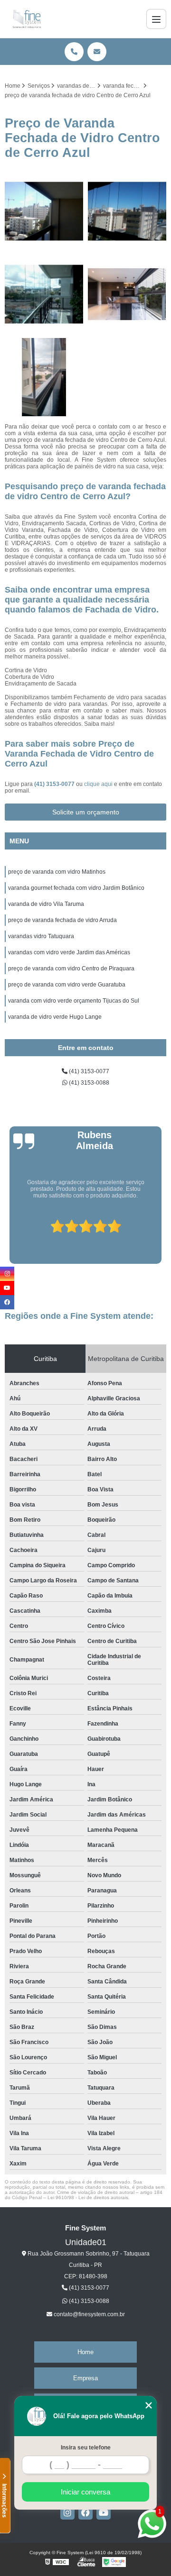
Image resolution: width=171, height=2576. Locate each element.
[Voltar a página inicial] (27, 19)
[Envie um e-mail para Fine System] (97, 52)
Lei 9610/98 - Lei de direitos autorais (88, 2197)
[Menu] (156, 19)
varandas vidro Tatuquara (41, 936)
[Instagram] (67, 2512)
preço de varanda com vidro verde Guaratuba (67, 985)
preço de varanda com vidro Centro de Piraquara (71, 968)
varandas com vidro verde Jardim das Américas (69, 952)
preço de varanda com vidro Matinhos (57, 872)
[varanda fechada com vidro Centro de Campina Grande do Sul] (44, 294)
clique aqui (98, 784)
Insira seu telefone (86, 2448)
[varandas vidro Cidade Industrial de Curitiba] (44, 211)
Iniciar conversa (85, 2492)
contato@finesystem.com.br (89, 2314)
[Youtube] (104, 2512)
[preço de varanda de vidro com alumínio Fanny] (127, 294)
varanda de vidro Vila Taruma (46, 904)
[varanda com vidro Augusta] (44, 377)
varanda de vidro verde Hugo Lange (55, 1017)
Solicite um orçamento (86, 812)
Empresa (85, 2378)
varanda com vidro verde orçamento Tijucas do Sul (74, 1001)
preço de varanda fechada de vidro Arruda (62, 920)
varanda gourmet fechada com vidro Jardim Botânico (76, 888)
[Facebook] (85, 2512)
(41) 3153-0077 (55, 784)
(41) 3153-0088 (88, 1083)
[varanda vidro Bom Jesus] (127, 211)
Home (85, 2352)
